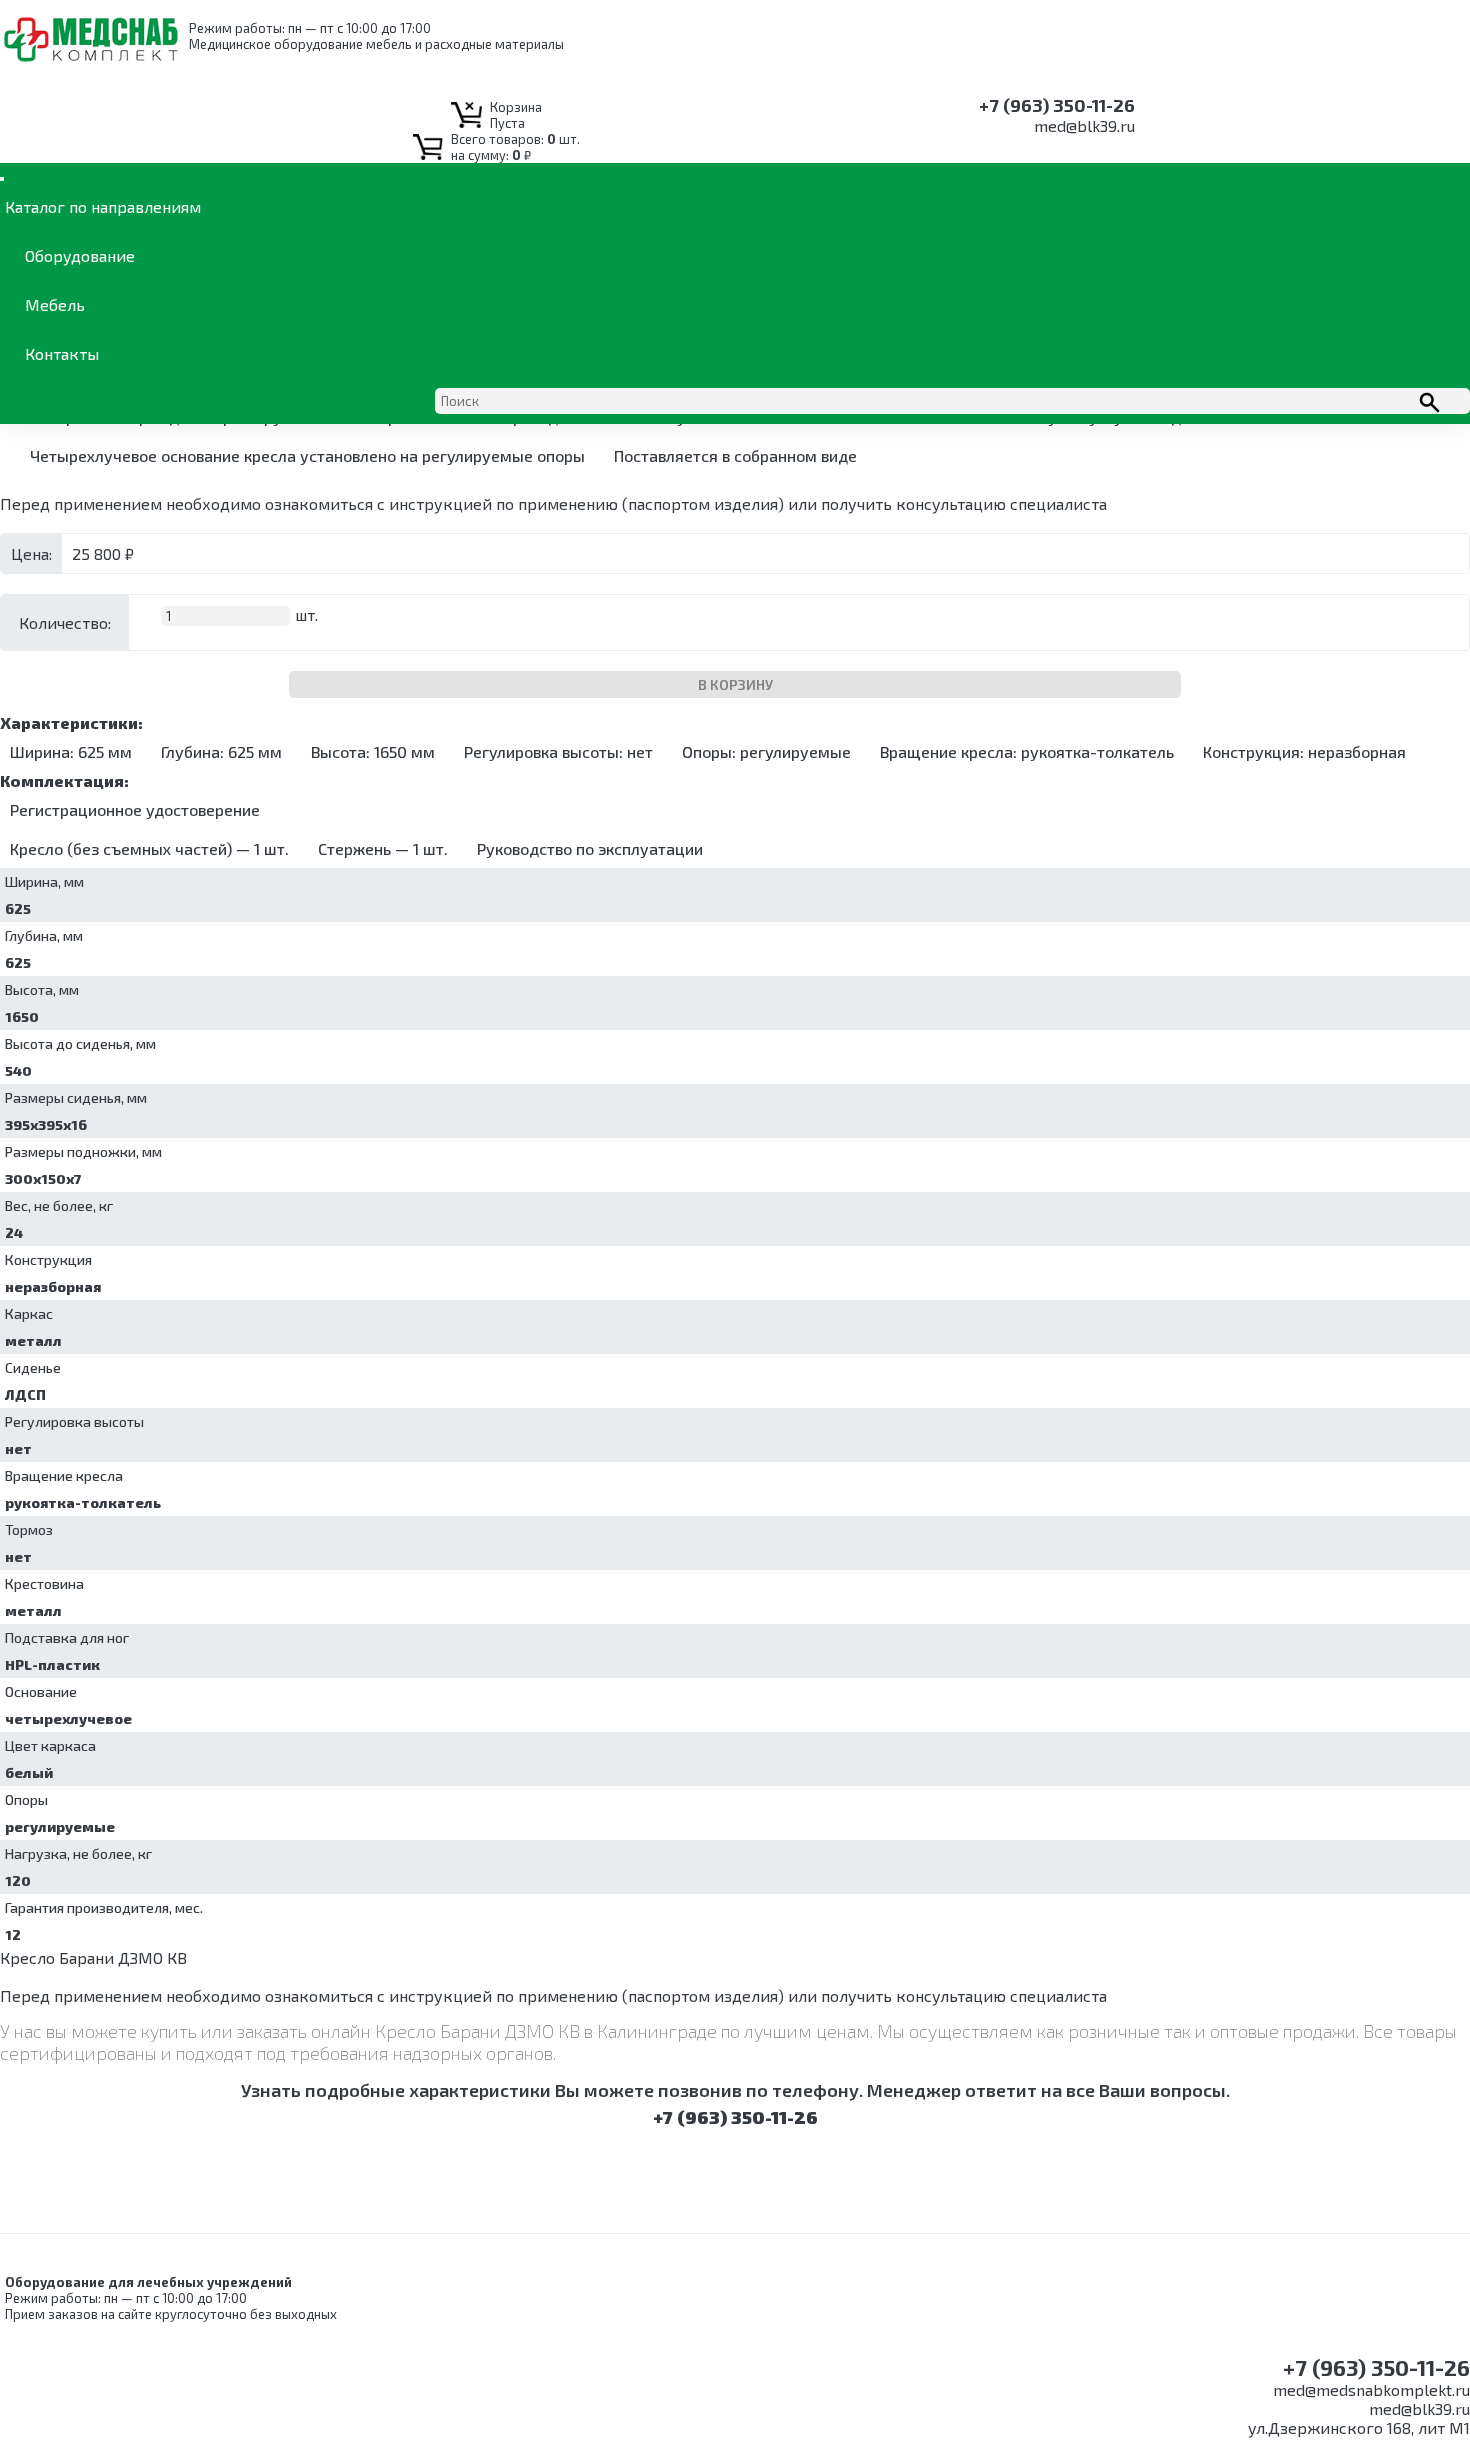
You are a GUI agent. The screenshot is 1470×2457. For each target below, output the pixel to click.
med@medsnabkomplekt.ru (1371, 2389)
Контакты (62, 353)
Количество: (65, 622)
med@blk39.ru (1084, 125)
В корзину (735, 684)
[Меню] (2, 179)
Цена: (31, 553)
